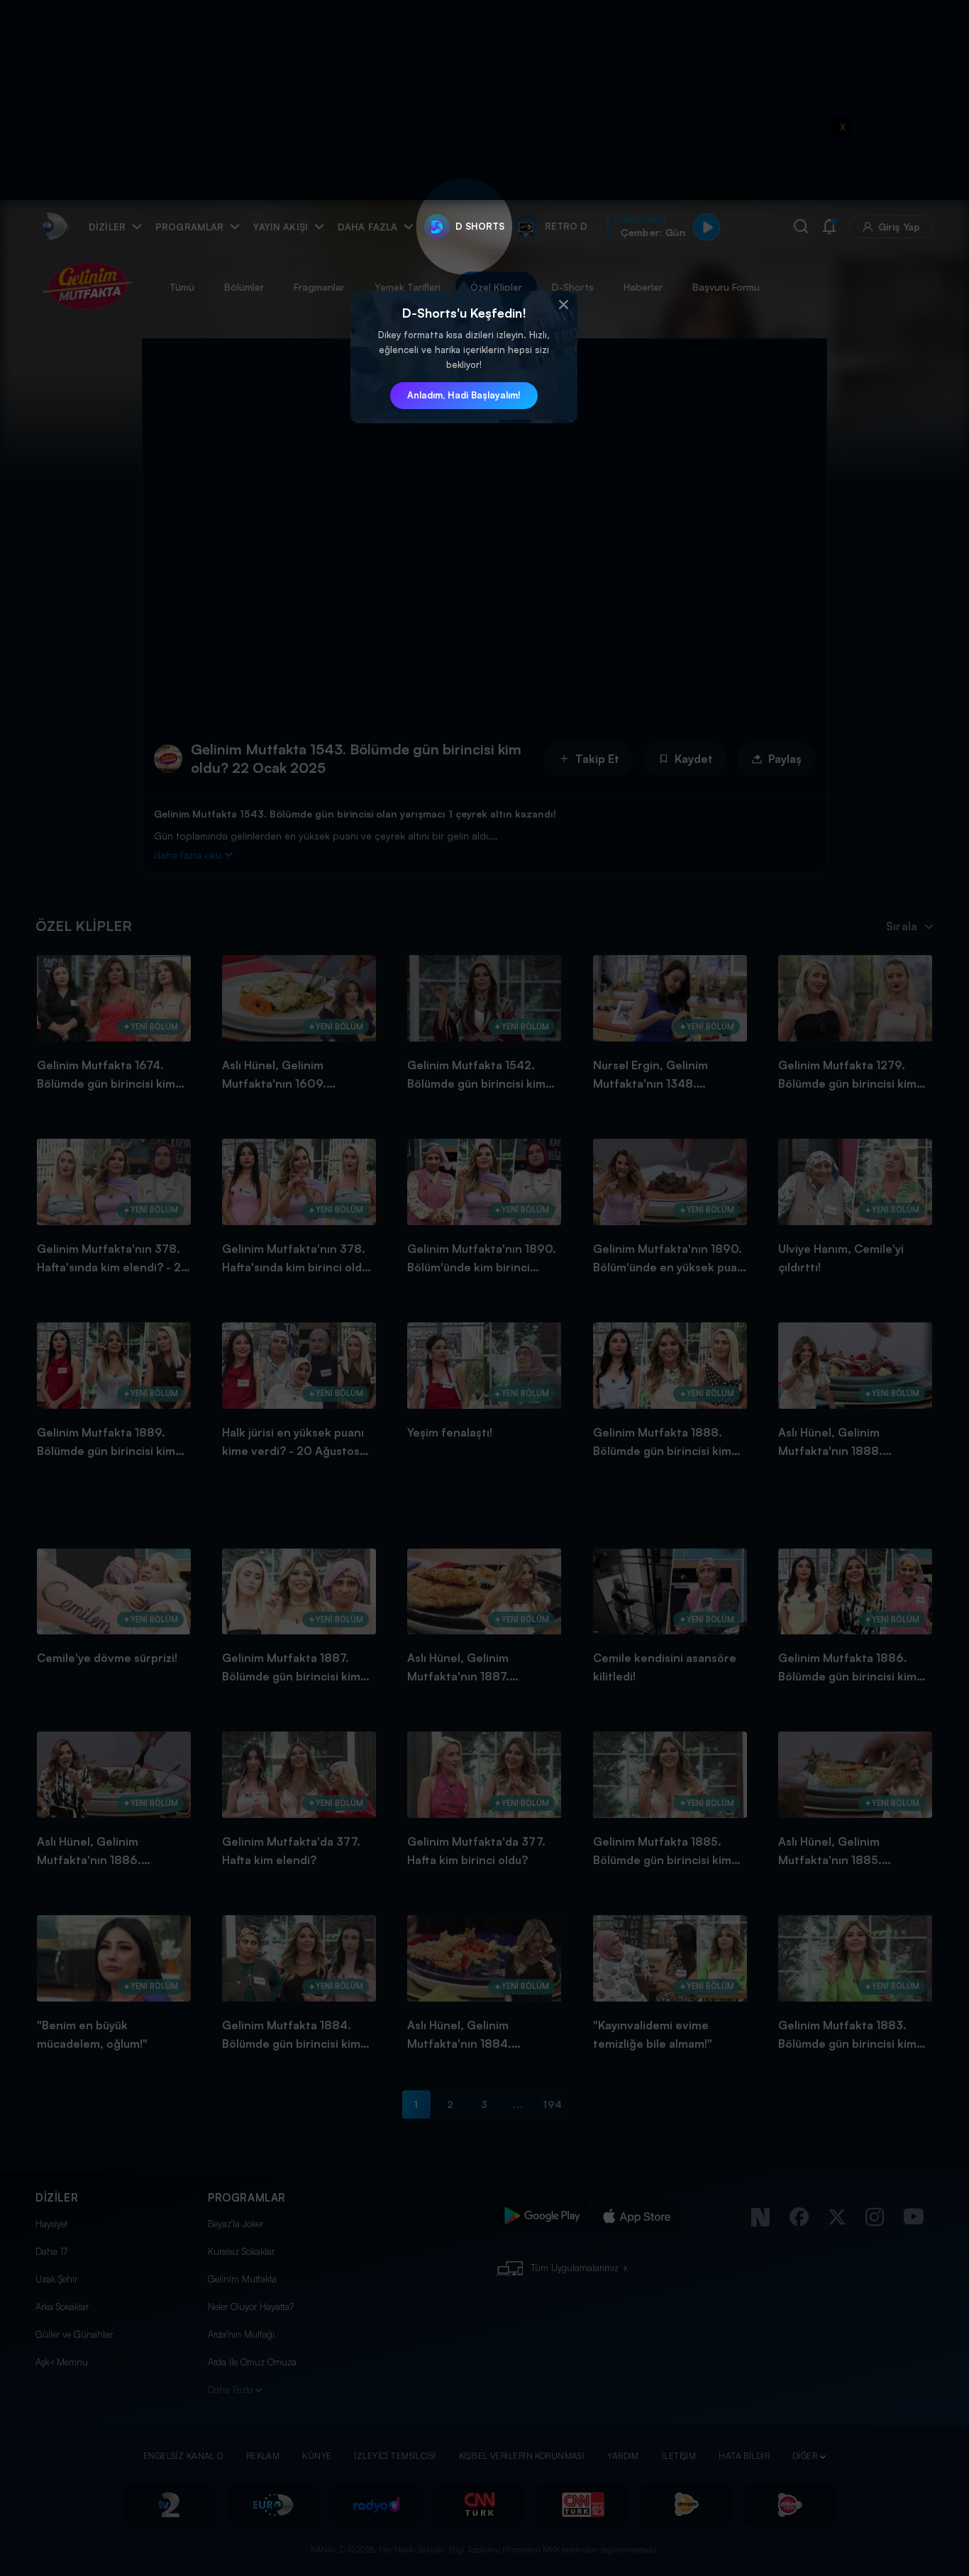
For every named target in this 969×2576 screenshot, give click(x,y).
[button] (563, 305)
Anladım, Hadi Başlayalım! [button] (464, 395)
